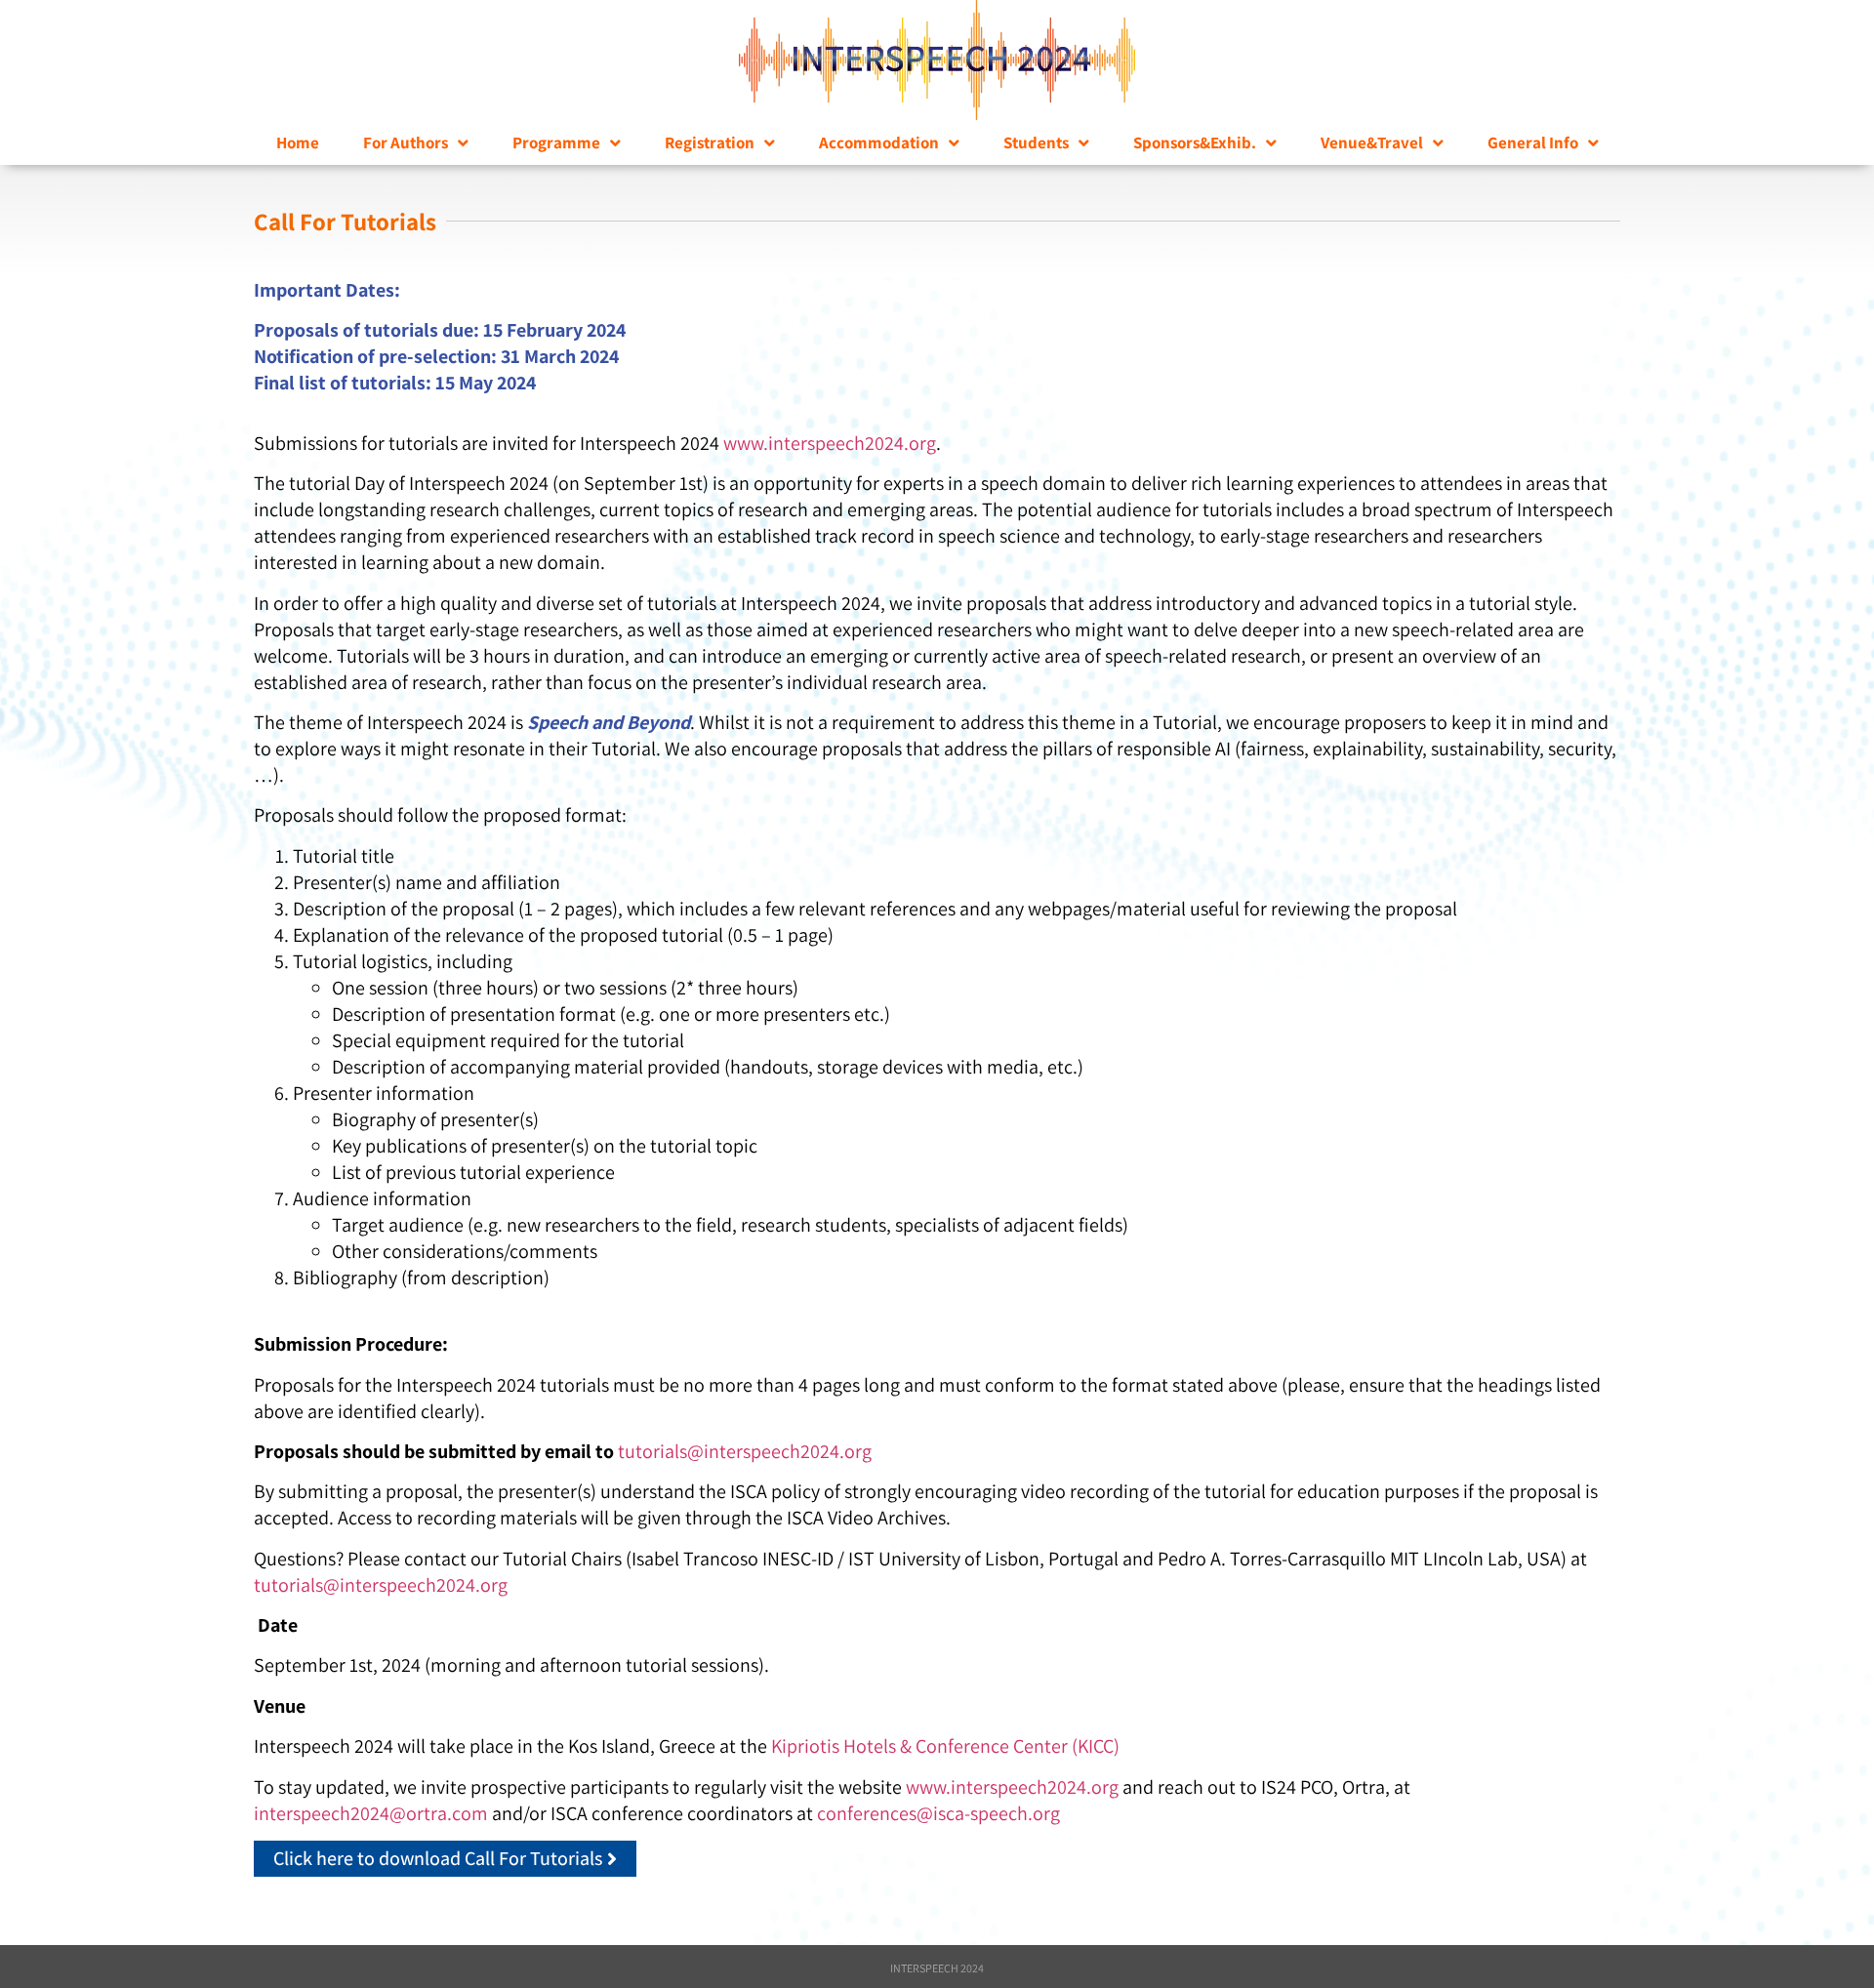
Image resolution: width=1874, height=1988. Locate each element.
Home (298, 142)
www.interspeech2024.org (830, 443)
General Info (1533, 142)
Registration (710, 142)
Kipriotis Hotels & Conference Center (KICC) (945, 1746)
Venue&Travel (1372, 142)
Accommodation (879, 142)
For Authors (406, 142)
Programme (556, 142)
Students (1036, 142)
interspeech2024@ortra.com (371, 1813)
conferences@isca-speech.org (938, 1813)
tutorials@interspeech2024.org (745, 1451)
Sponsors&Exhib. (1195, 142)
